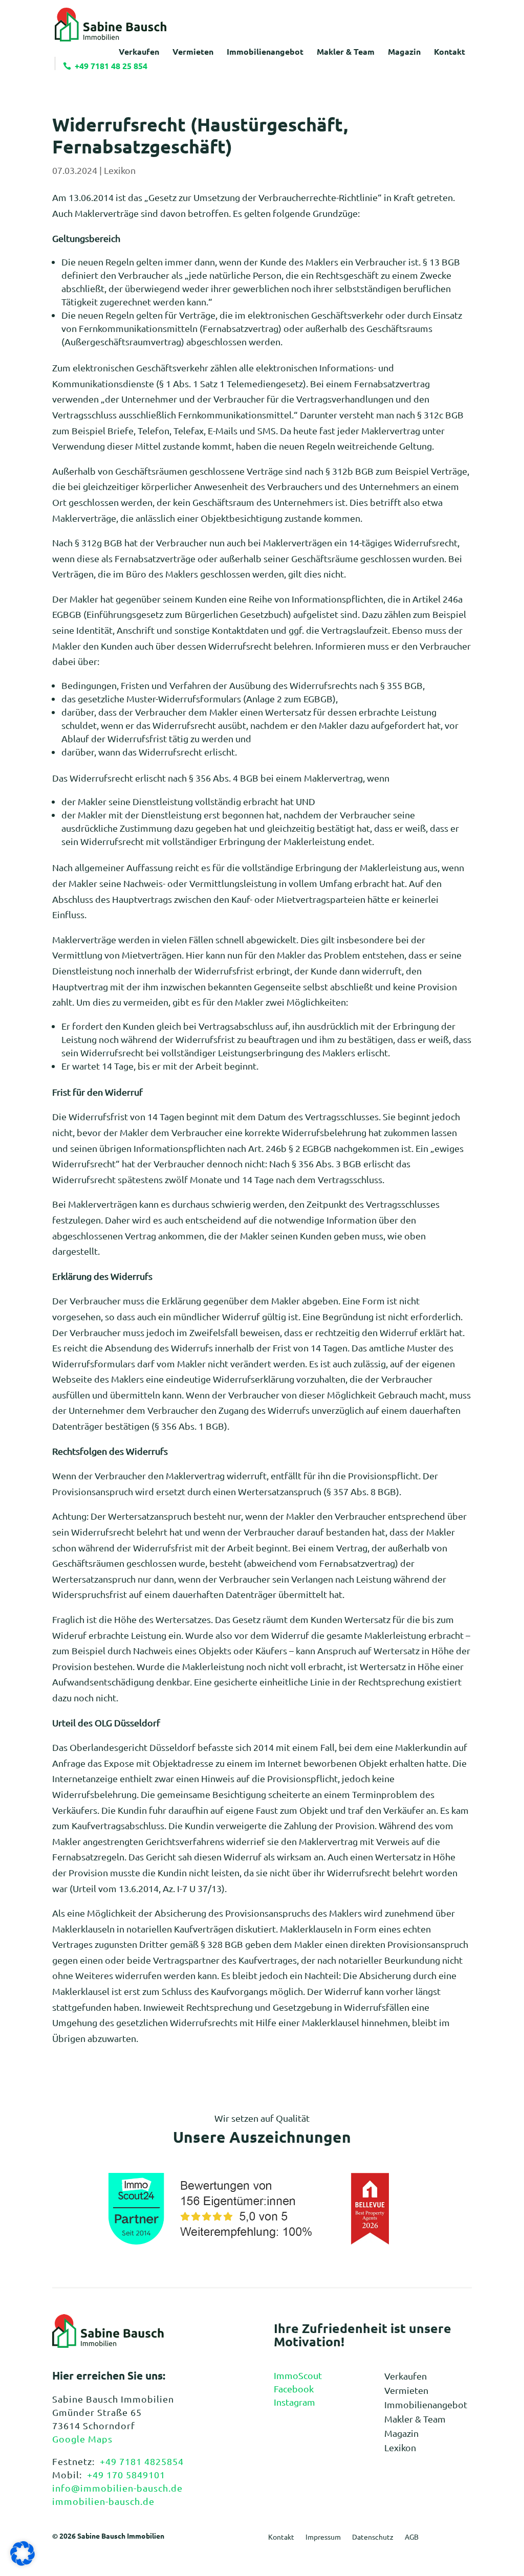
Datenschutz (373, 2537)
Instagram (294, 2402)
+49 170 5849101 (126, 2474)
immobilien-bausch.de (103, 2501)
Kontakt (281, 2537)
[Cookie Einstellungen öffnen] (23, 2562)
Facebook (294, 2389)
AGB (412, 2537)
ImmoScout (298, 2375)
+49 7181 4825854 (142, 2461)
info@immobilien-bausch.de (117, 2488)
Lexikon (120, 170)
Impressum (323, 2537)
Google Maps (82, 2439)
